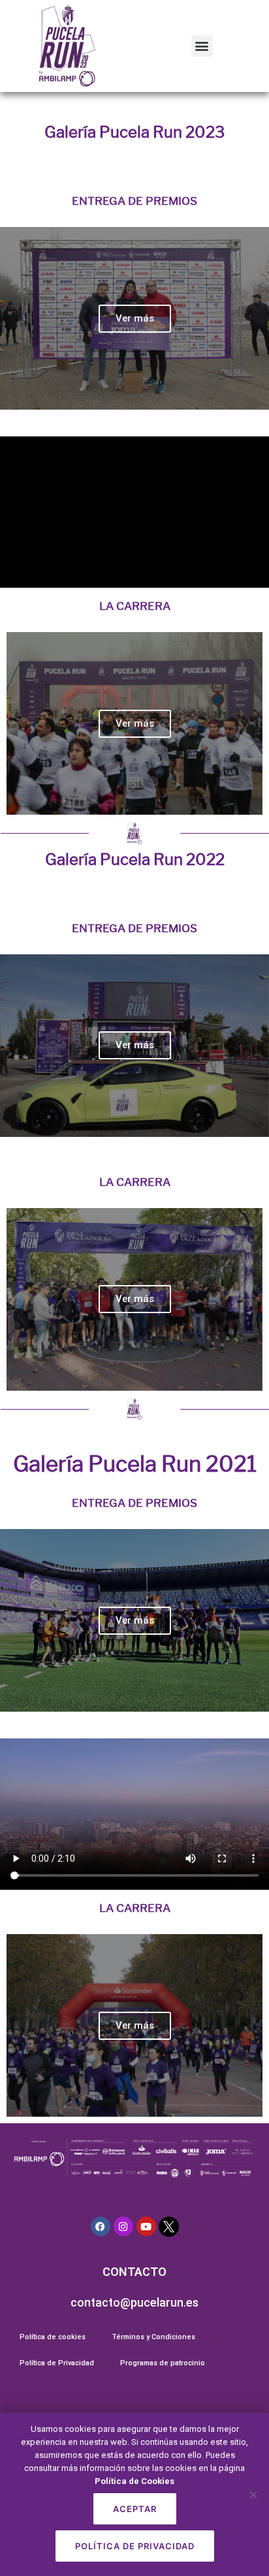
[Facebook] (101, 2226)
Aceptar (135, 2509)
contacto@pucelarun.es (134, 2302)
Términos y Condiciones (153, 2337)
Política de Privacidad (57, 2363)
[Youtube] (146, 2226)
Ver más (135, 318)
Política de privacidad (135, 2546)
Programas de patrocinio (163, 2363)
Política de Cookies (134, 2481)
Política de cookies (53, 2337)
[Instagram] (123, 2226)
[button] (202, 46)
